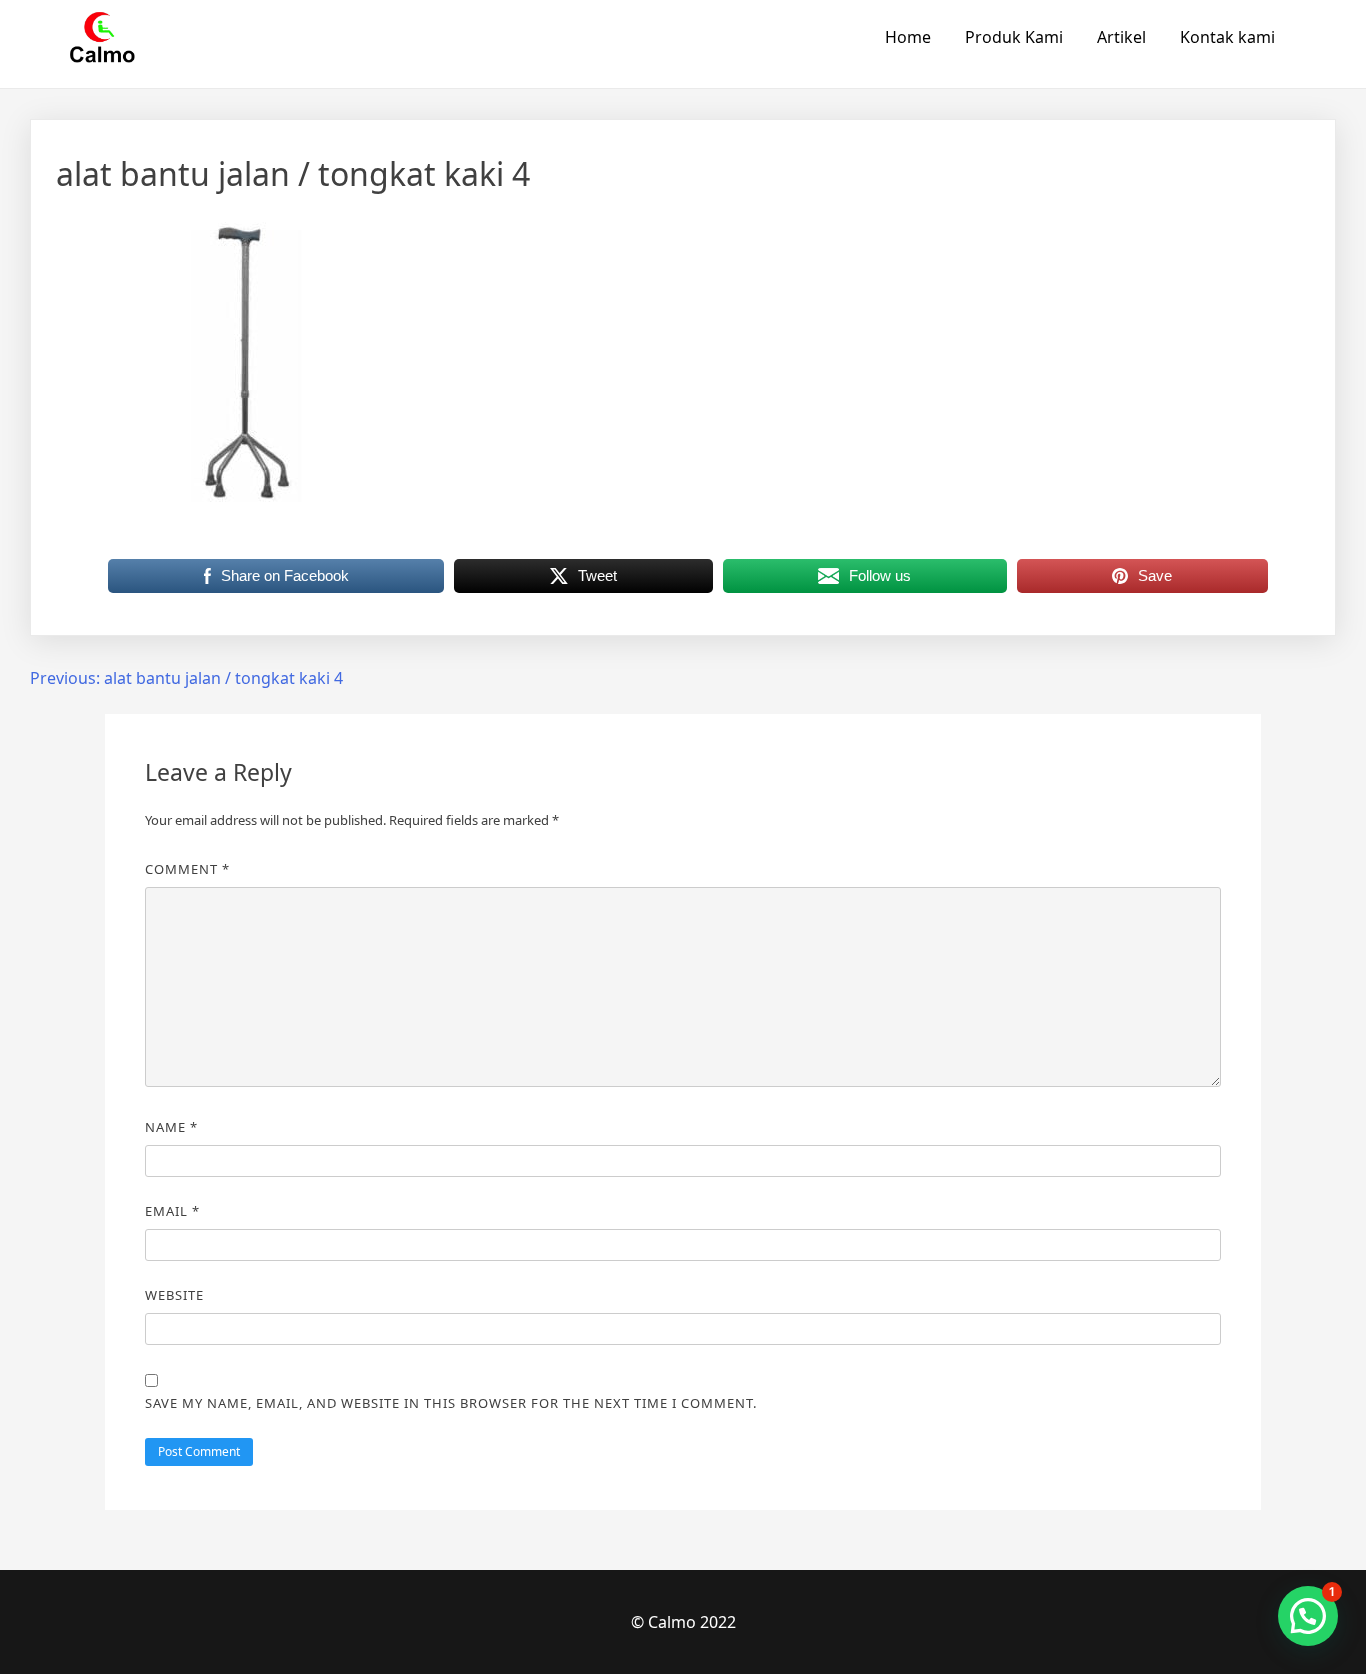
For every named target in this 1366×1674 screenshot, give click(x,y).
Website (174, 1295)
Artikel (1121, 37)
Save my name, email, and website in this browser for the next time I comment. (451, 1403)
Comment (187, 869)
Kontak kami (1227, 37)
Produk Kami (1014, 37)
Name (171, 1127)
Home (908, 37)
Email (172, 1211)
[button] (1308, 1616)
